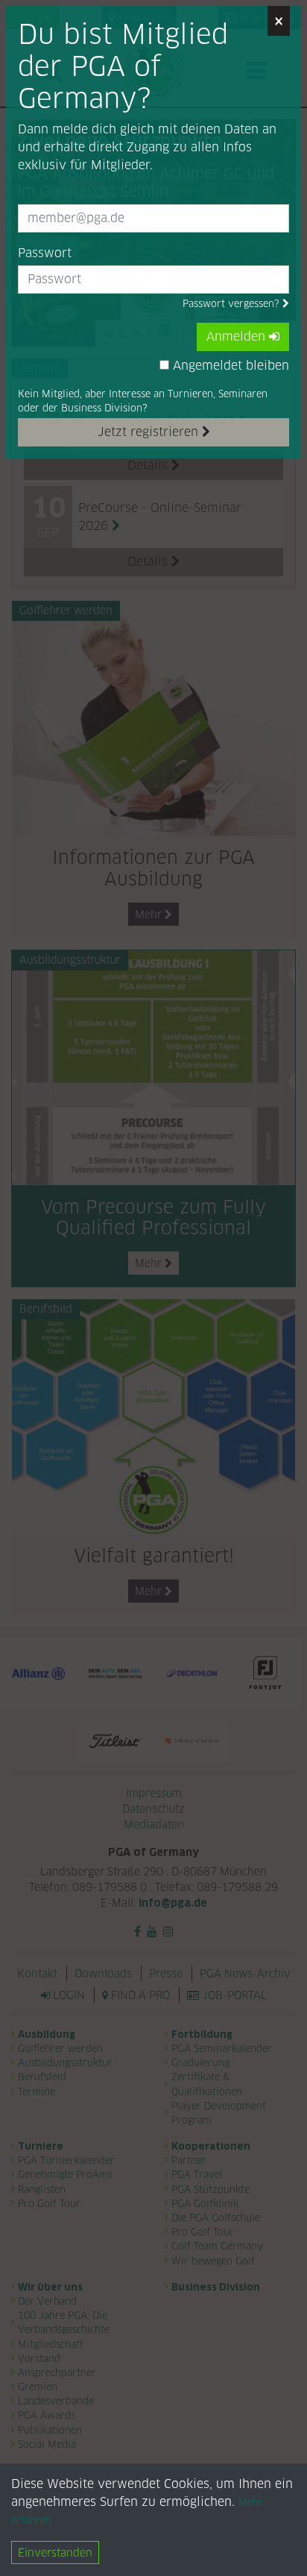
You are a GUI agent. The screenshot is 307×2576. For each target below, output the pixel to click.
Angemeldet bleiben (229, 366)
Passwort (45, 253)
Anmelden (238, 337)
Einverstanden (55, 2553)
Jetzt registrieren (150, 432)
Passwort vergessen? (232, 304)
